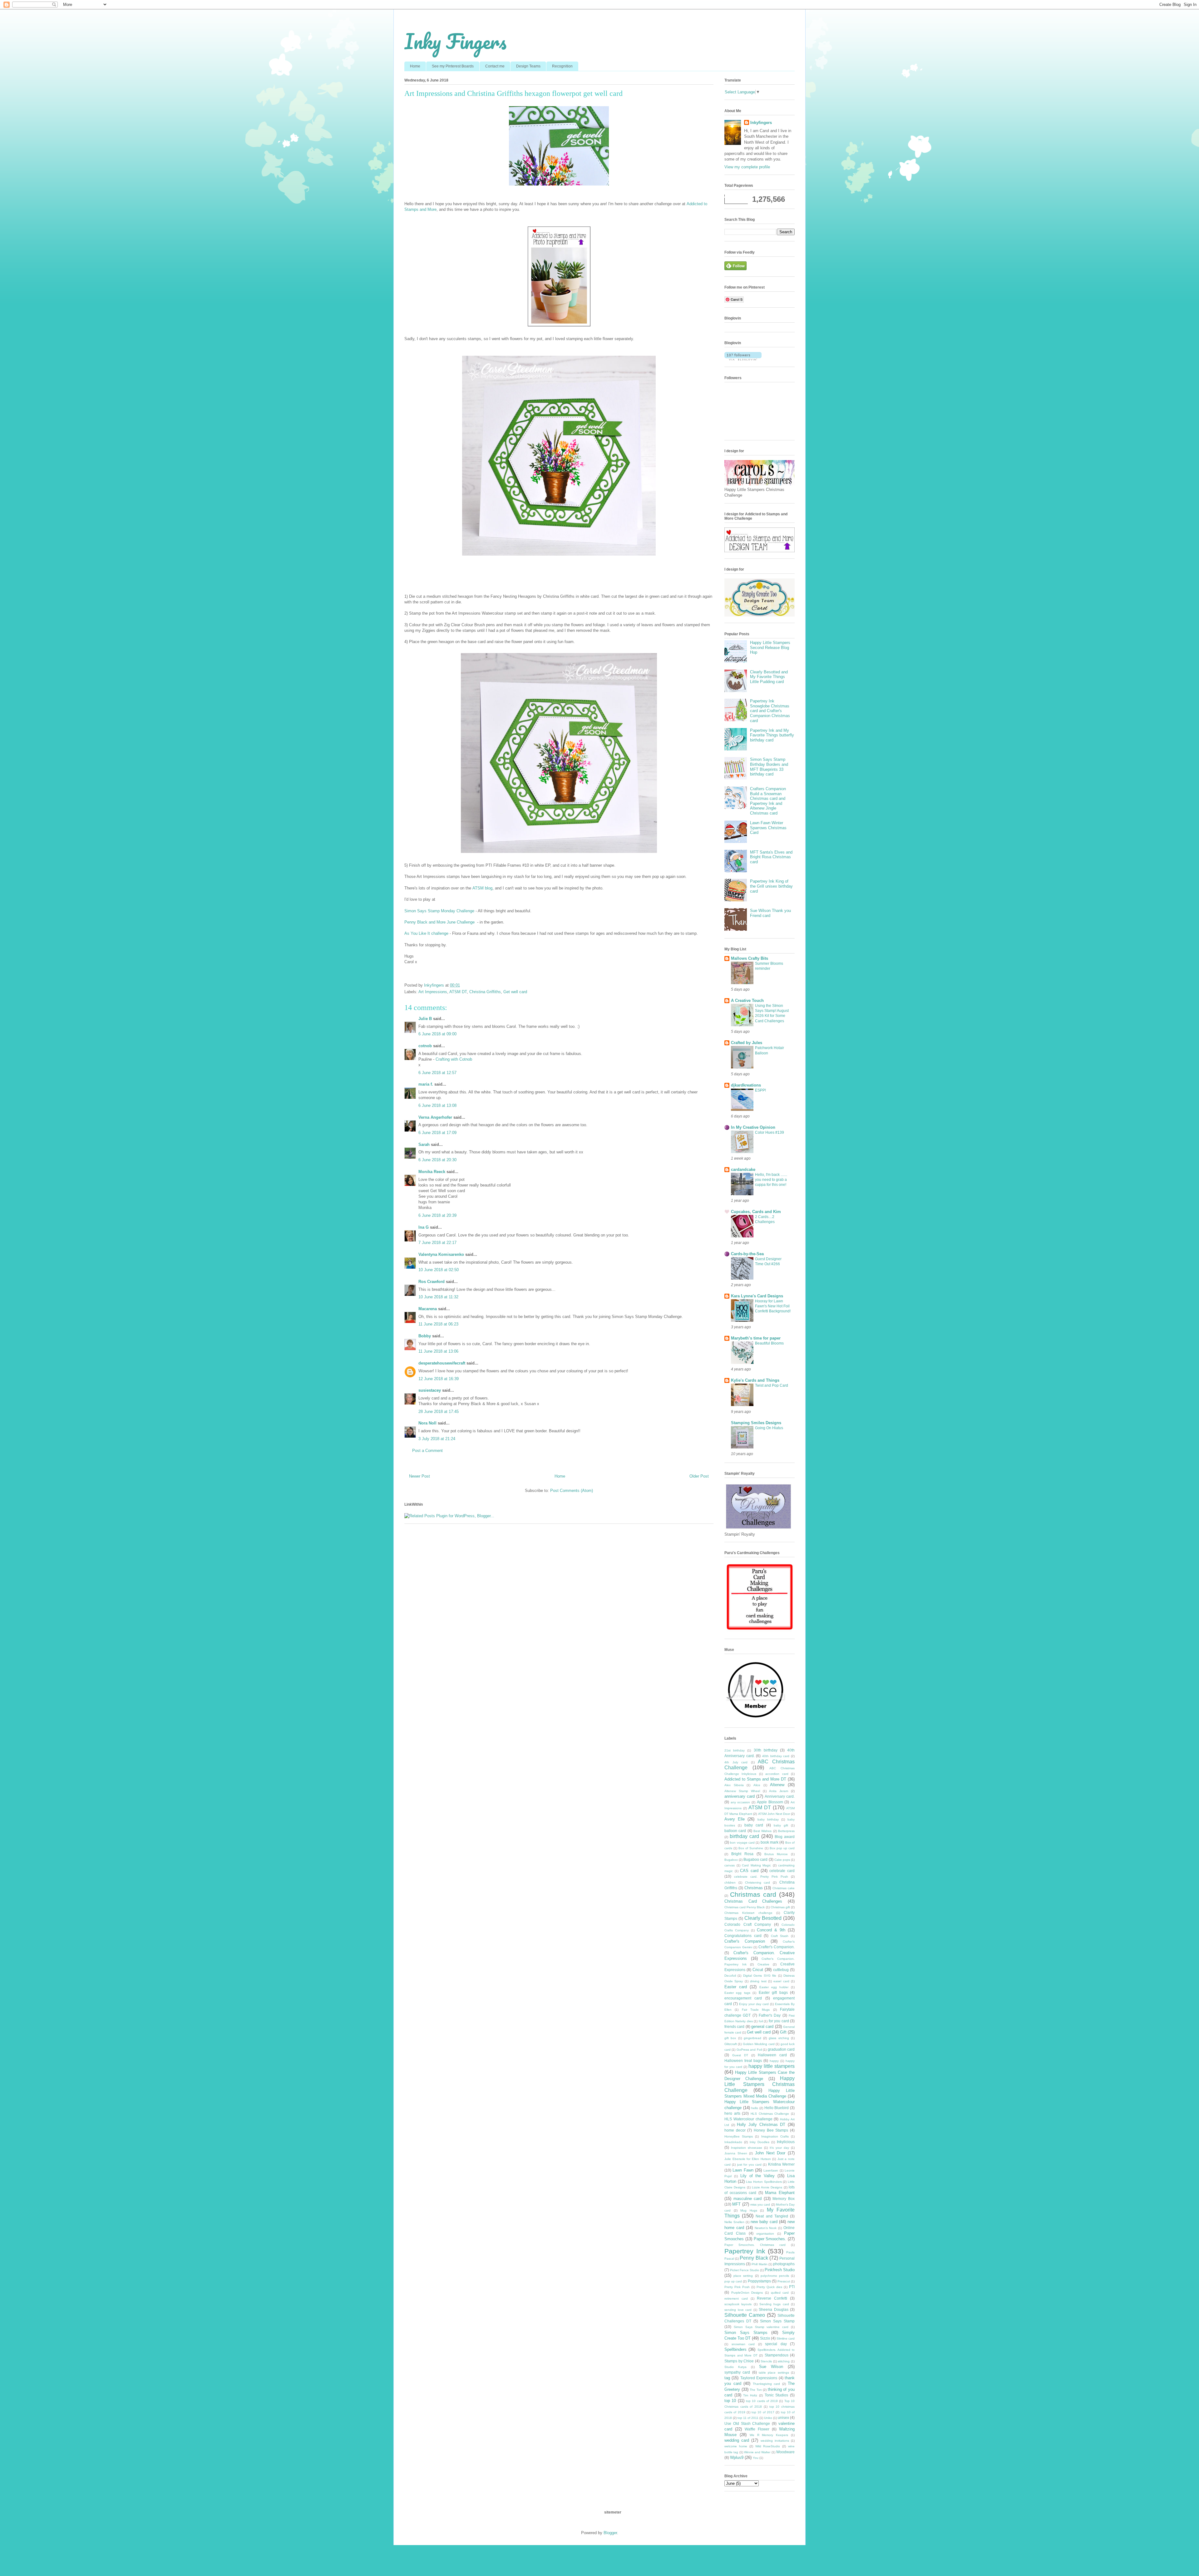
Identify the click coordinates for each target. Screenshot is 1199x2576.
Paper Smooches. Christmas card (755, 2245)
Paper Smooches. (770, 2239)
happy (774, 2061)
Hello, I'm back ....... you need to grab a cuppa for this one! (771, 1180)
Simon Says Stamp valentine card (761, 2327)
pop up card (733, 2281)
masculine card (748, 2199)
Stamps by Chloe (739, 2361)
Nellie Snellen (734, 2222)
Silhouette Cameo (745, 2315)
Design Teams (528, 66)
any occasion (740, 1802)
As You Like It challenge (427, 933)
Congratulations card (743, 1936)
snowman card (743, 2344)
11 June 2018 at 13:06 (438, 1351)
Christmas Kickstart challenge (748, 1913)
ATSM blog (482, 888)
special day (776, 2344)
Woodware (785, 2452)
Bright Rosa (742, 1854)
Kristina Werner (781, 2164)
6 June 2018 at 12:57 (437, 1073)
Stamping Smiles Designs (756, 1423)
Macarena (428, 1309)
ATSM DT (458, 992)
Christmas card (753, 1894)
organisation (765, 2234)
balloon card (735, 1831)
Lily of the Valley (758, 2176)
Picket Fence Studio (745, 2270)
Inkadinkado (733, 2142)
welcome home (736, 2446)
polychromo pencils (775, 2276)
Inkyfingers (761, 123)
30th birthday (766, 1750)
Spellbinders (735, 2349)
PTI (792, 2287)
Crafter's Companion (745, 1941)
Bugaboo (731, 1860)
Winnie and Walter (757, 2452)
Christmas (754, 1888)
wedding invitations (775, 2441)
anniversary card (740, 1796)
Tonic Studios (777, 2395)
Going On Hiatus (769, 1428)
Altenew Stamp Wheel (742, 1791)
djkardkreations (746, 1085)
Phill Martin (759, 2264)
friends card (734, 2026)
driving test (758, 1981)
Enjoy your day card (754, 2004)
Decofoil (730, 1976)
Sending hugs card (774, 2304)
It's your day (779, 2148)
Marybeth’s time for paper (756, 1338)
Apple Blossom (770, 1802)
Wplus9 (737, 2457)
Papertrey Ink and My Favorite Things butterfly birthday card (772, 735)
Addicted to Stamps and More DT (755, 1779)
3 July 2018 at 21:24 (437, 1439)
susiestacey (430, 1390)
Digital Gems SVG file (760, 1976)
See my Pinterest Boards (453, 66)
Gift (783, 2032)
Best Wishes (762, 1831)
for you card (779, 2021)
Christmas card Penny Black (745, 1907)
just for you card (749, 2165)
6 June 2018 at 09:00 (437, 1034)
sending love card (738, 2310)
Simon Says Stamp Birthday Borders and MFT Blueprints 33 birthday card (769, 767)
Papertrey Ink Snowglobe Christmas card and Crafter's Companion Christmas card (770, 711)
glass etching (779, 2038)
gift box (730, 2038)
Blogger (610, 2533)
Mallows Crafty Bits (750, 958)
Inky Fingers (455, 41)
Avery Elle (735, 1819)
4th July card (736, 1762)
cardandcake (743, 1169)
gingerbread (752, 2038)
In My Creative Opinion (753, 1127)
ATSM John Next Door (774, 1814)
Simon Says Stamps (746, 2333)
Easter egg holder (774, 1987)
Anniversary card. (780, 1796)
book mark (770, 1842)
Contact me (495, 66)
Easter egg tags (737, 1993)
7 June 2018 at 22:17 (437, 1243)
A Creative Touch (747, 1001)
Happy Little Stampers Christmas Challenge (760, 2084)
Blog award (785, 1837)
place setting (743, 2276)
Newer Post (419, 1476)
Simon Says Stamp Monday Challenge (439, 911)
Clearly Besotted (763, 1918)
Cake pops (782, 1860)
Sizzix (765, 2338)
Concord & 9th (771, 1930)
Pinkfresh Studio (780, 2270)
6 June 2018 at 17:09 (437, 1133)
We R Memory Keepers (769, 2435)
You (756, 2458)
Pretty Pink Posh (737, 2287)
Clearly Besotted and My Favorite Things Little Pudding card (769, 677)
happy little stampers (772, 2066)
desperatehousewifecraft (442, 1363)
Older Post (699, 1476)
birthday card (744, 1836)
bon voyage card (742, 1843)
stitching (784, 2361)
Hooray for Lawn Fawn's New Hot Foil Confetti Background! (773, 1306)
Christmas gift (780, 1907)
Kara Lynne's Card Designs (757, 1296)
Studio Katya (735, 2367)
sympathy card (737, 2372)
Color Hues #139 (770, 1132)
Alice (757, 1785)
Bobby (425, 1336)
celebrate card (782, 1871)
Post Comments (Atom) (572, 1491)
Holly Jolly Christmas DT (761, 2125)
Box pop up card (782, 1848)
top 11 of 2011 (748, 2418)
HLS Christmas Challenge (770, 2114)
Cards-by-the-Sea (747, 1254)
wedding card (737, 2440)
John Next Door (770, 2153)
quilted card (780, 2293)
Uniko (768, 2418)
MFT (736, 2204)
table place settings (774, 2373)
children (730, 1882)
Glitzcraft (731, 2044)
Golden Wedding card (759, 2044)
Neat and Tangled (772, 2216)
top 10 (730, 2401)
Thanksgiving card (767, 2384)
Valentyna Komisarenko (441, 1254)
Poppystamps (759, 2281)
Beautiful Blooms (769, 1343)
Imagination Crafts (775, 2136)
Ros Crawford (432, 1282)
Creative (763, 1964)
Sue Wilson (771, 2367)
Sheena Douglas (774, 2309)
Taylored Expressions (759, 2378)
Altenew (777, 1785)
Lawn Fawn (743, 2170)
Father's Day (770, 2015)
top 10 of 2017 (763, 2412)
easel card (781, 1981)
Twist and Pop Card (772, 1385)
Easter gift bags (773, 1992)
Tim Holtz (750, 2395)
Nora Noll (427, 1423)
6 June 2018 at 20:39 (437, 1215)
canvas (730, 1865)
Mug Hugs (749, 2210)
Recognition (562, 66)
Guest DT (740, 2055)
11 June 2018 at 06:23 (438, 1324)
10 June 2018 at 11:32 (438, 1297)
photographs (784, 2264)
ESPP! (760, 1090)
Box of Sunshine (751, 1848)
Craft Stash (780, 1936)
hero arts (732, 2113)
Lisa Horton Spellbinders (764, 2182)
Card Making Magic (756, 1865)
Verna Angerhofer (435, 1117)
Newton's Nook (766, 2228)
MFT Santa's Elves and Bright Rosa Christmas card (771, 857)
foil (761, 2021)
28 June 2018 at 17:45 (439, 1412)
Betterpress (786, 1831)
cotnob (425, 1046)
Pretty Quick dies (769, 2287)
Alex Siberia (734, 1785)
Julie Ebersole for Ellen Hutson (748, 2159)
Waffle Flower (757, 2429)
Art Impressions (433, 992)
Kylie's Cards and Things (755, 1380)
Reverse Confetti (772, 2298)
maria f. (426, 1084)
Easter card (736, 1987)
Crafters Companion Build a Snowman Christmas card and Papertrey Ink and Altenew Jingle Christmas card (768, 801)
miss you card (760, 2204)
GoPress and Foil (749, 2050)
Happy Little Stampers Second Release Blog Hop (770, 647)
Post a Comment (427, 1451)
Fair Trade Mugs (756, 2010)
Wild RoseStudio (768, 2446)
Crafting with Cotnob (454, 1059)
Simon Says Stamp (777, 2321)
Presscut (784, 2281)
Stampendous (777, 2355)
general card (762, 2026)
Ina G (424, 1227)
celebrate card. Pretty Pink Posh (761, 1877)
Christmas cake (784, 1888)
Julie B (425, 1019)
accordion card (777, 1774)
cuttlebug (781, 1970)
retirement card (736, 2299)
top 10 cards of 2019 (762, 2401)
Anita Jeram (779, 1791)
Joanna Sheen (736, 2153)
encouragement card (743, 1998)
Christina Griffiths (485, 992)
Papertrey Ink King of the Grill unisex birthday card (771, 886)
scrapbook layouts (738, 2304)
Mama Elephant (780, 2193)
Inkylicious (786, 2142)
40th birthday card (776, 1756)
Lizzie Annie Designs (767, 2187)
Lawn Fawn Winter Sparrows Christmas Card (768, 828)
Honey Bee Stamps (771, 2130)
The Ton (756, 2390)
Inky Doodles (760, 2142)
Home (415, 66)
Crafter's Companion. (777, 1947)
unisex (783, 2417)
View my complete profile (747, 167)
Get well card (515, 992)
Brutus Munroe (776, 1854)
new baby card (764, 2222)
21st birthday (735, 1750)
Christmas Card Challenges (753, 1901)
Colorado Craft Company (748, 1924)
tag (727, 2378)
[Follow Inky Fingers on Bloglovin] (743, 359)
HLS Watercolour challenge (748, 2119)
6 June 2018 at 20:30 (437, 1160)
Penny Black (754, 2258)
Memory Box (784, 2199)
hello (755, 2108)
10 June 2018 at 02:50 (439, 1270)
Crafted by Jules (747, 1043)
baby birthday (768, 1819)
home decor (735, 2130)
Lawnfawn (771, 2170)
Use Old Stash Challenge (747, 2423)
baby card (754, 1825)
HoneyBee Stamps (739, 2136)
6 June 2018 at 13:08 (437, 1105)
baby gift (781, 1825)
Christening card (758, 1882)
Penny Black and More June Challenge (440, 922)
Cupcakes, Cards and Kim (756, 1212)
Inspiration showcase (747, 2148)
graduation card (781, 2049)
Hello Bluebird (777, 2108)
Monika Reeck (432, 1172)
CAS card (749, 1871)
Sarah (424, 1144)
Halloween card (772, 2055)
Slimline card (786, 2338)
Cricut (758, 1970)
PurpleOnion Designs (747, 2293)
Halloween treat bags (743, 2061)
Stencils (766, 2361)
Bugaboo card (755, 1859)
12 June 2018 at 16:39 (439, 1379)
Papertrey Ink (745, 2251)
